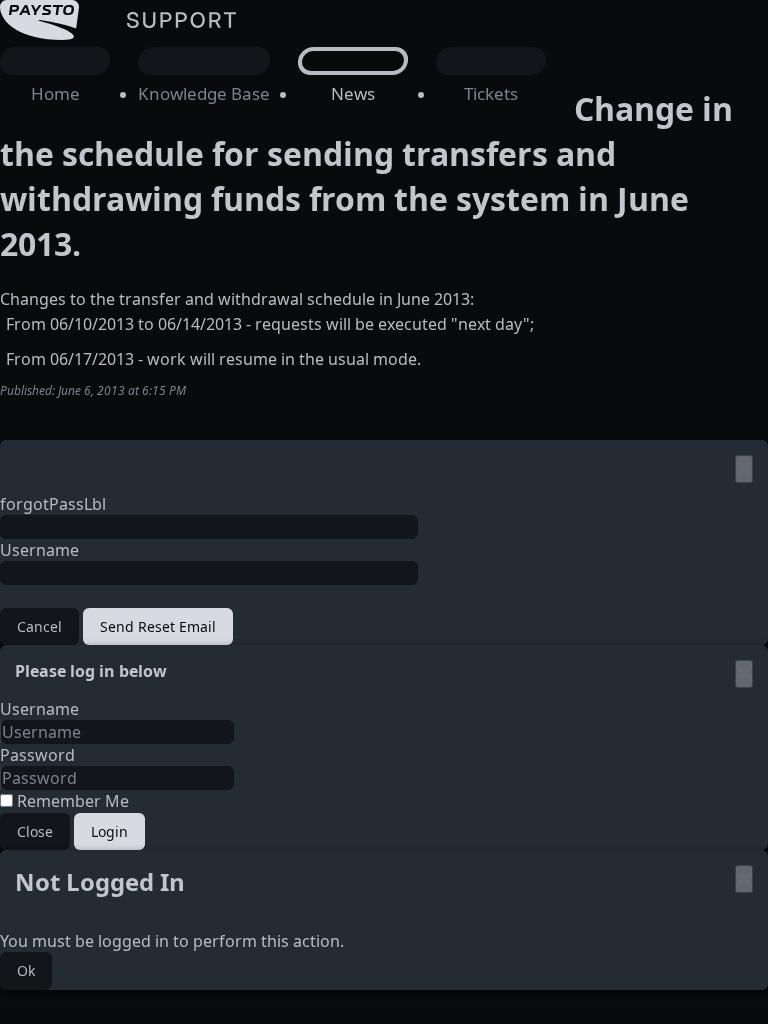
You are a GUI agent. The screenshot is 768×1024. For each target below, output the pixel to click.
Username (39, 550)
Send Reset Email (158, 626)
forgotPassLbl (53, 504)
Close (35, 831)
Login (109, 831)
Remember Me (71, 801)
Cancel (39, 626)
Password (37, 755)
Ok (26, 970)
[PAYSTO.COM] (145, 77)
